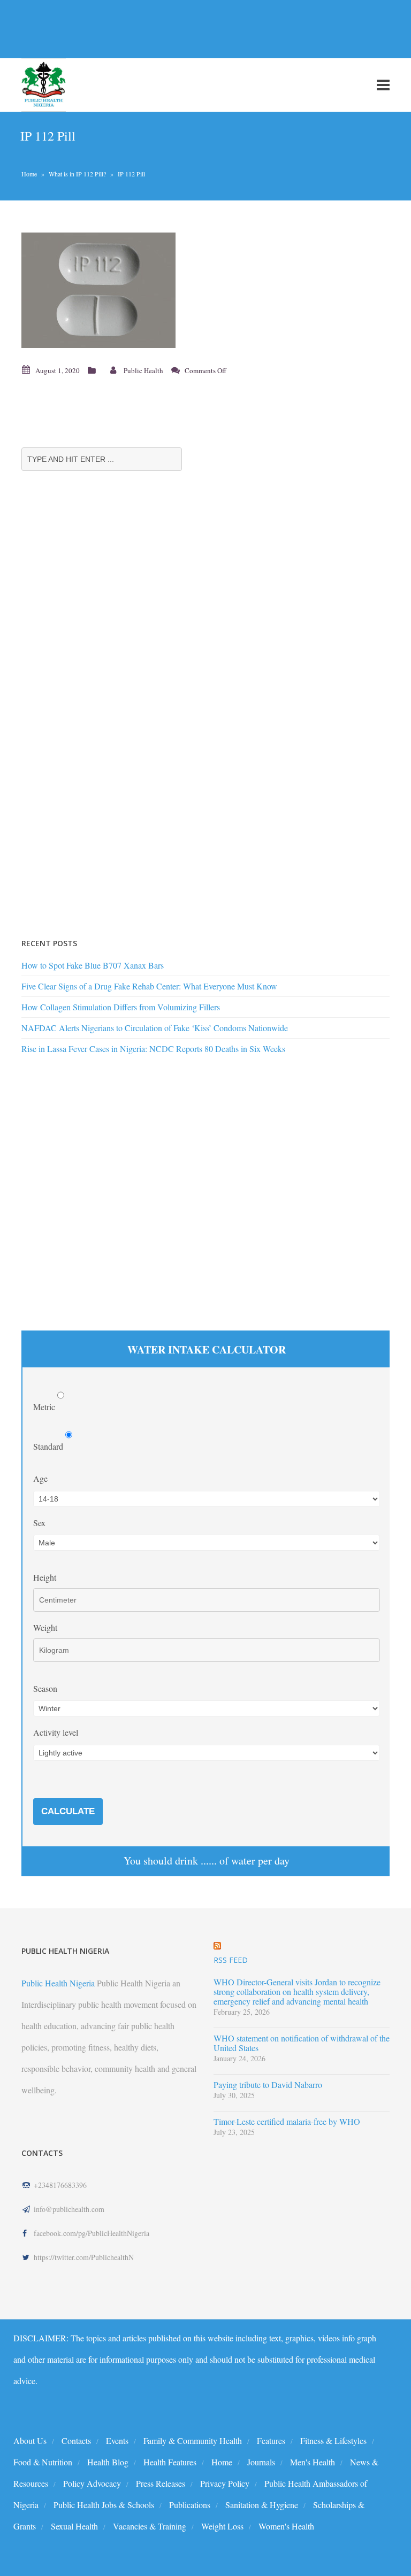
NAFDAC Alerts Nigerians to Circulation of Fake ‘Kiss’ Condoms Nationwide (155, 1028)
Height (45, 1577)
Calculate (68, 1811)
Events (117, 2440)
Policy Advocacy (92, 2483)
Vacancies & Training (150, 2526)
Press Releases (161, 2483)
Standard (49, 1446)
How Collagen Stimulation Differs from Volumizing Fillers (121, 1007)
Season (45, 1688)
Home (29, 174)
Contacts (76, 2440)
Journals (261, 2462)
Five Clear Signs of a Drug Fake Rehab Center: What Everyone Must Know (149, 986)
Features (271, 2440)
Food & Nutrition (43, 2462)
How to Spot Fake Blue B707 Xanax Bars (93, 965)
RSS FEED (231, 1960)
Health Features (170, 2462)
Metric (45, 1407)
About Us (30, 2440)
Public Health (143, 370)
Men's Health (313, 2462)
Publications (190, 2505)
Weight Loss (222, 2526)
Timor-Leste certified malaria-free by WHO (287, 2122)
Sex (39, 1523)
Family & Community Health (193, 2440)
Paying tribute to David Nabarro (268, 2085)
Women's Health (286, 2526)
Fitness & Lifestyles (333, 2440)
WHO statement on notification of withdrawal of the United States (302, 2043)
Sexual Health (74, 2526)
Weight (45, 1627)
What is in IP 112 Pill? (77, 174)
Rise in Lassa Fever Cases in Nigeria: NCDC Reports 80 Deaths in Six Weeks (153, 1049)
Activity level (56, 1732)
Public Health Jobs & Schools (104, 2505)
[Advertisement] (195, 29)
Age (40, 1478)
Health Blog (108, 2462)
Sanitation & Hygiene (262, 2505)
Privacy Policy (225, 2483)
